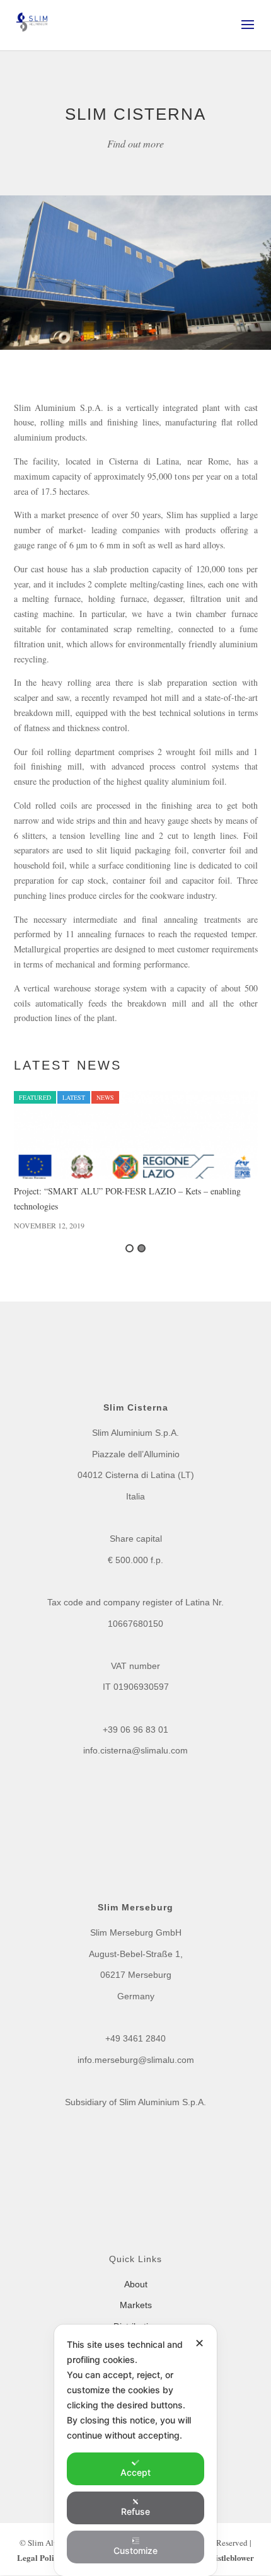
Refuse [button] (135, 2511)
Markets (136, 2305)
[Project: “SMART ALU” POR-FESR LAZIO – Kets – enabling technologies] (136, 1135)
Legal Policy (41, 2557)
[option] (136, 1161)
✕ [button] (199, 2343)
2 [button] (141, 1248)
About (136, 2284)
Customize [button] (135, 2550)
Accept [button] (135, 2472)
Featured (35, 1097)
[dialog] (135, 2450)
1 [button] (130, 1248)
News (105, 1097)
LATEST (74, 1097)
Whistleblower (228, 2557)
